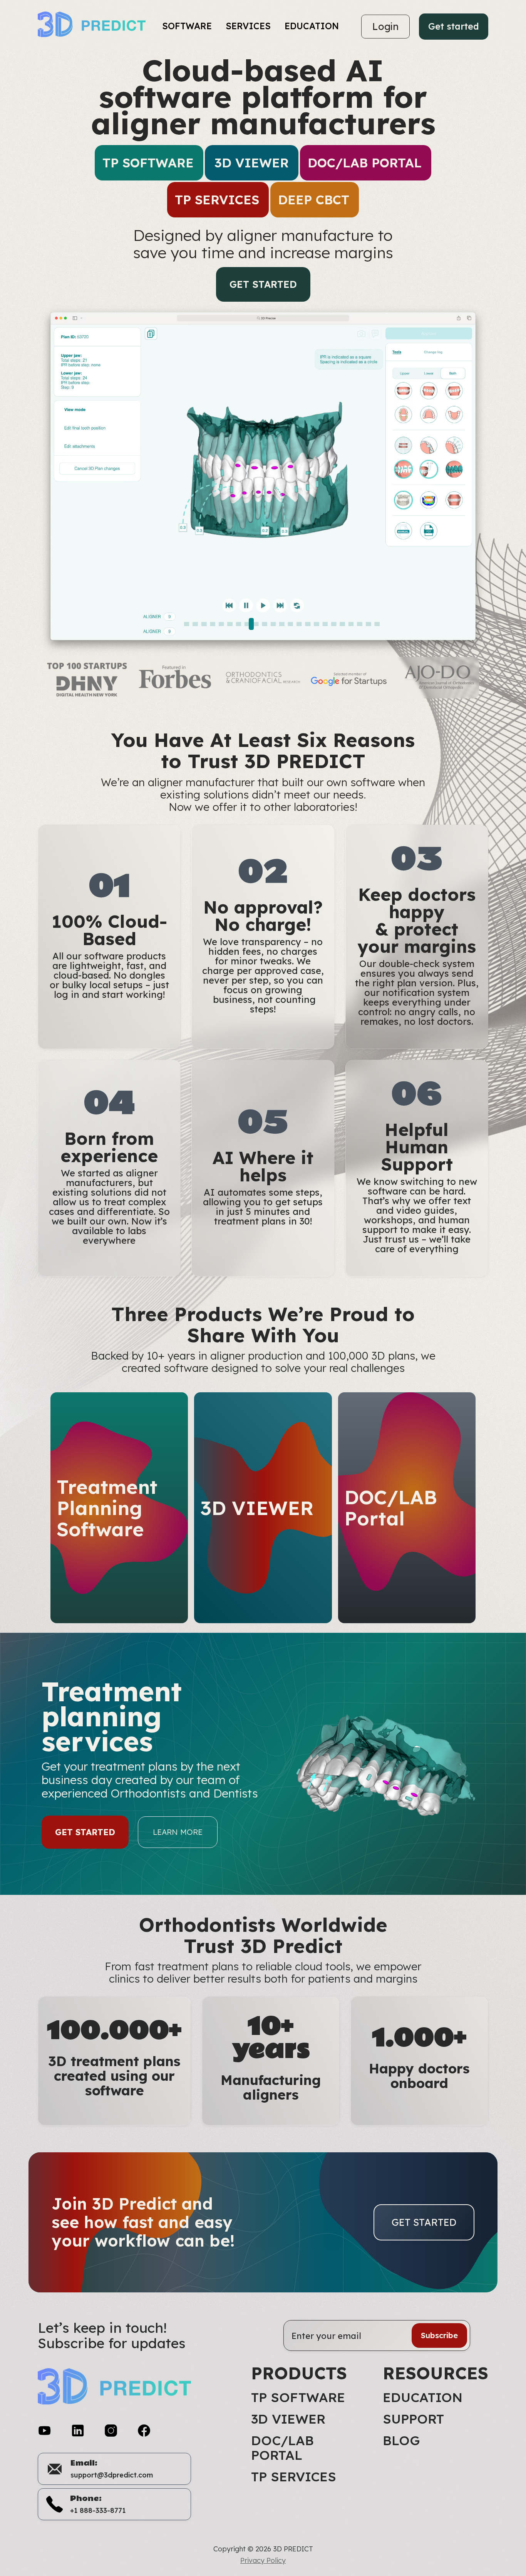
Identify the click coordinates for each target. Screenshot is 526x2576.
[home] (96, 27)
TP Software (298, 2397)
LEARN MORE (178, 1832)
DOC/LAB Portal (282, 2448)
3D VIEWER (288, 2419)
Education (423, 2397)
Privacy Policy (263, 2561)
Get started (454, 26)
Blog (401, 2441)
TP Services (294, 2477)
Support (413, 2419)
